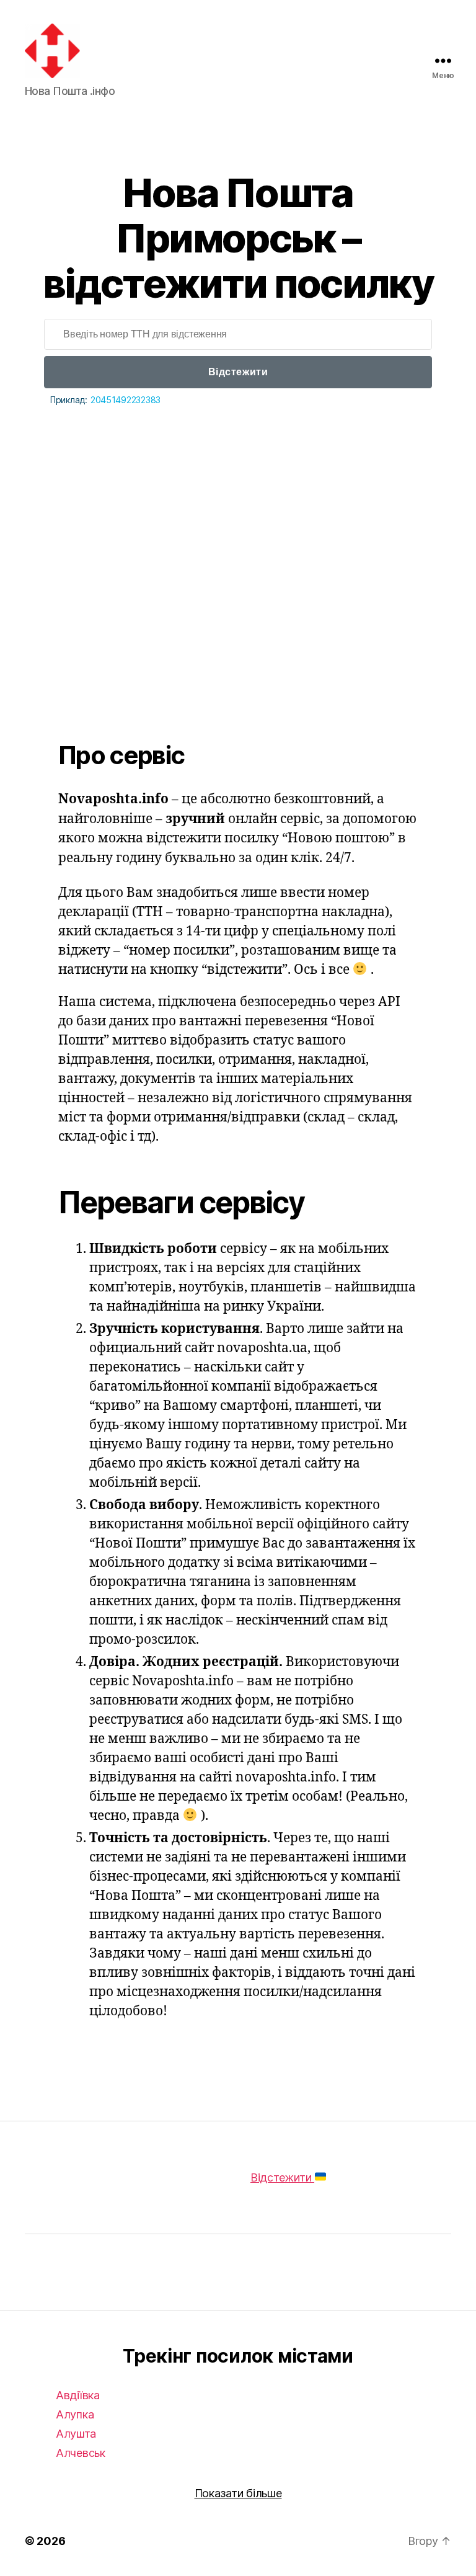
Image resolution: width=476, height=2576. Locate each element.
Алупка (75, 2414)
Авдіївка (78, 2395)
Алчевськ (81, 2453)
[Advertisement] (238, 545)
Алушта (76, 2434)
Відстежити (238, 372)
